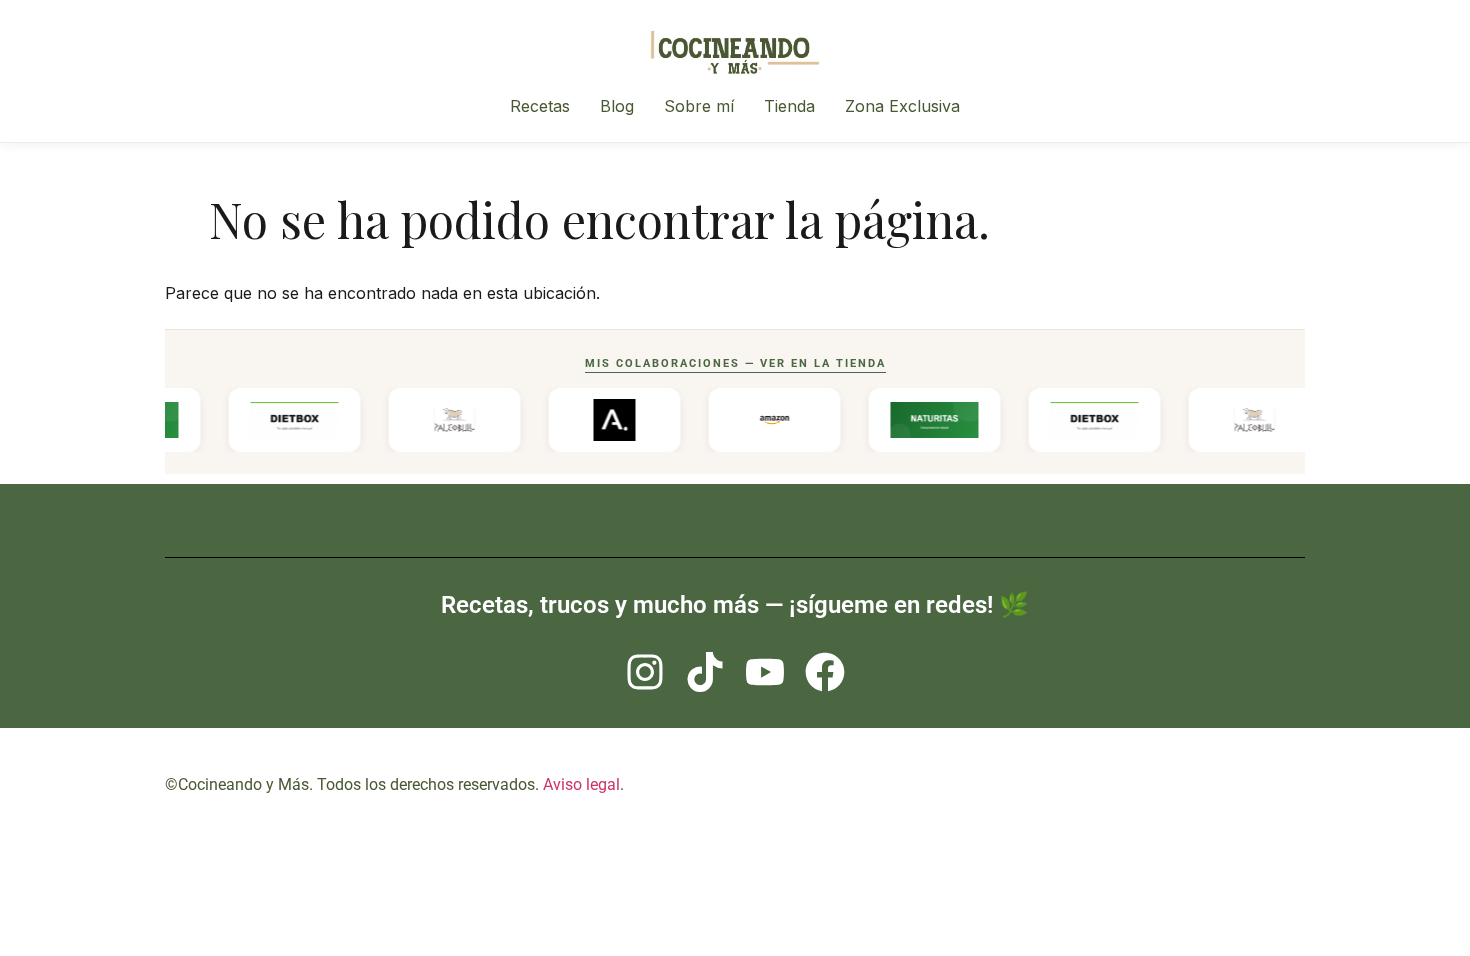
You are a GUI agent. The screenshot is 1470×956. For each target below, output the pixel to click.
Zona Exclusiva (902, 106)
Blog (617, 106)
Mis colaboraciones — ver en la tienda (735, 363)
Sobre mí (699, 106)
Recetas (540, 106)
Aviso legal (581, 784)
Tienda (789, 106)
